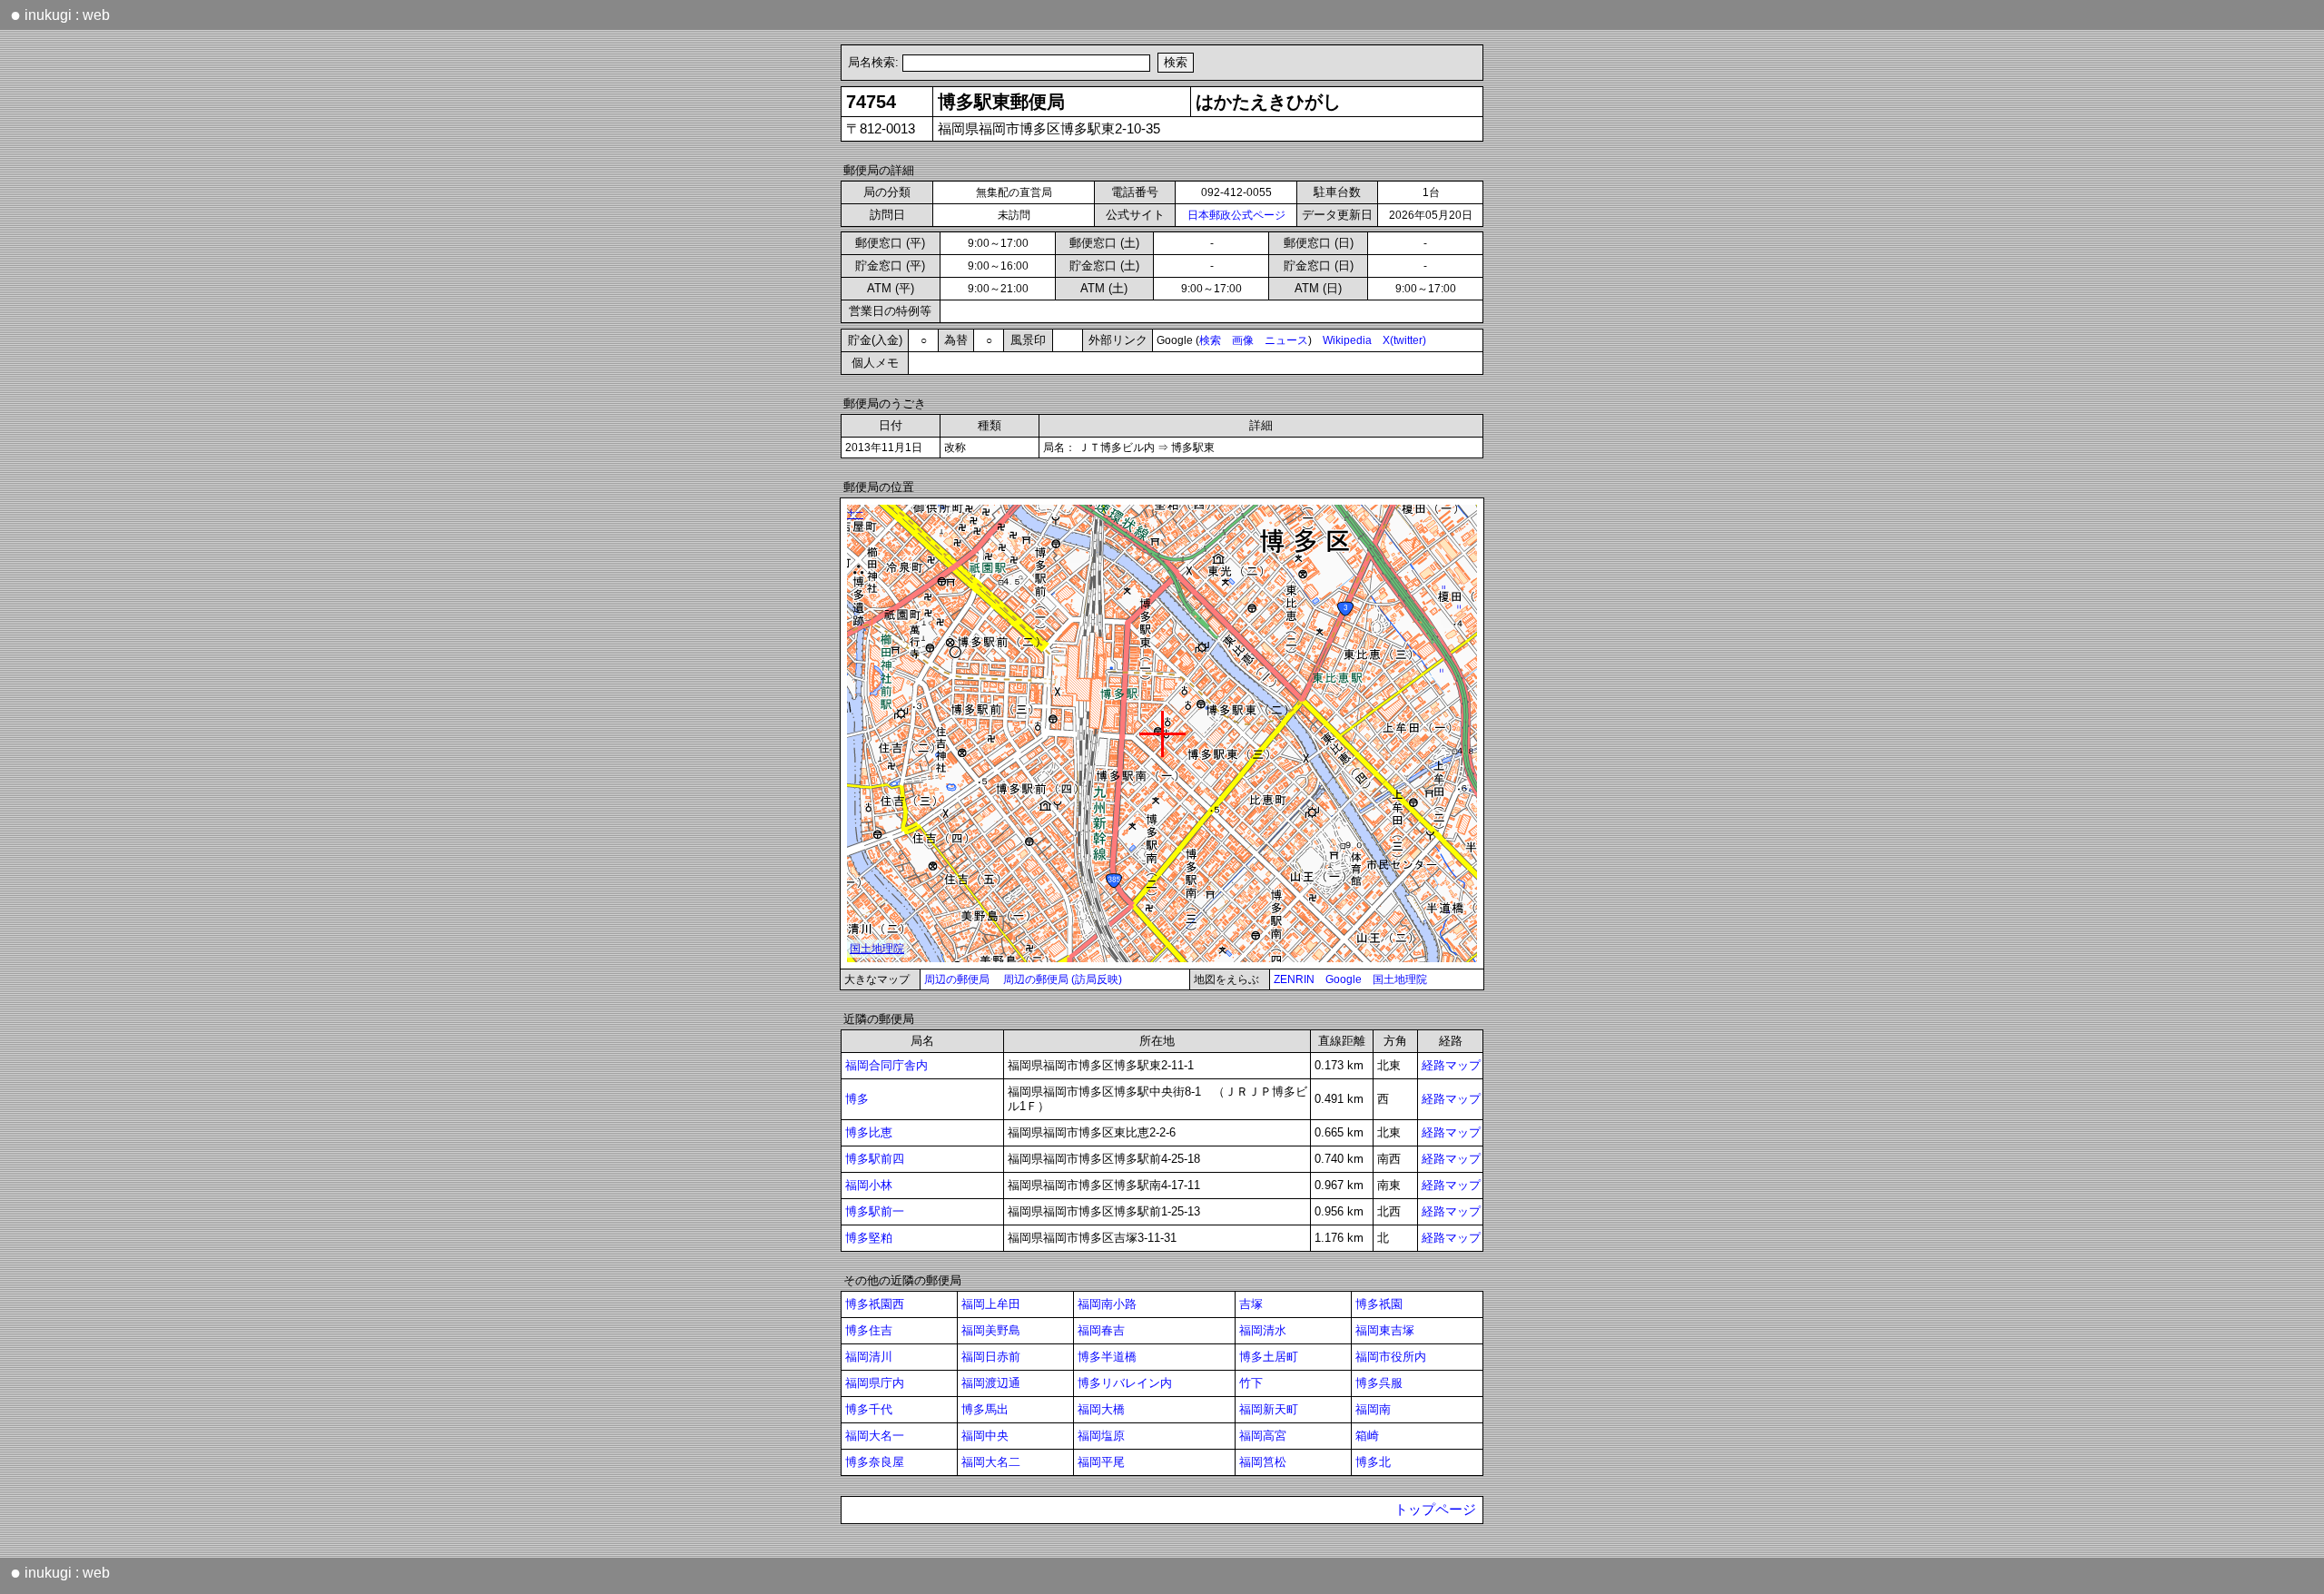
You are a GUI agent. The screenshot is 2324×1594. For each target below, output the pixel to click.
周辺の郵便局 (957, 979)
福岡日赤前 (991, 1357)
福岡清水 (1263, 1330)
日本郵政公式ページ (1236, 215)
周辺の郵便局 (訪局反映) (1063, 979)
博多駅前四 (875, 1159)
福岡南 (1373, 1409)
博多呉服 (1379, 1383)
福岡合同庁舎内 (886, 1065)
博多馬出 (985, 1409)
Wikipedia (1347, 340)
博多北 (1373, 1462)
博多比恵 (869, 1132)
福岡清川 (869, 1357)
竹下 (1251, 1383)
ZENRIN (1294, 979)
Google (1344, 979)
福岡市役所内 (1391, 1357)
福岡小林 (869, 1185)
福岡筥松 (1263, 1462)
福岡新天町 (1269, 1409)
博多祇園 (1379, 1304)
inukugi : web (60, 15)
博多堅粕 (869, 1238)
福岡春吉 (1101, 1330)
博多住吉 (869, 1330)
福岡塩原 (1101, 1436)
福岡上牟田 (991, 1304)
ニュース (1286, 340)
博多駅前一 (875, 1211)
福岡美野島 (991, 1330)
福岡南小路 (1107, 1304)
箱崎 (1367, 1436)
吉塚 (1251, 1304)
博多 (857, 1099)
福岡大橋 (1101, 1409)
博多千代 (869, 1409)
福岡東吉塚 (1385, 1330)
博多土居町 (1269, 1357)
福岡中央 (985, 1436)
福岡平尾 (1101, 1462)
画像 (1243, 340)
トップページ (1435, 1510)
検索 (1210, 340)
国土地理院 (1400, 979)
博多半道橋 (1107, 1357)
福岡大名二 (991, 1462)
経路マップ (1451, 1065)
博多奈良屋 (875, 1462)
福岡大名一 (875, 1436)
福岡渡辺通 (991, 1383)
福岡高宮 (1263, 1436)
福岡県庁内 (875, 1383)
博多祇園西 (875, 1304)
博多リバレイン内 (1125, 1383)
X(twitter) (1404, 340)
